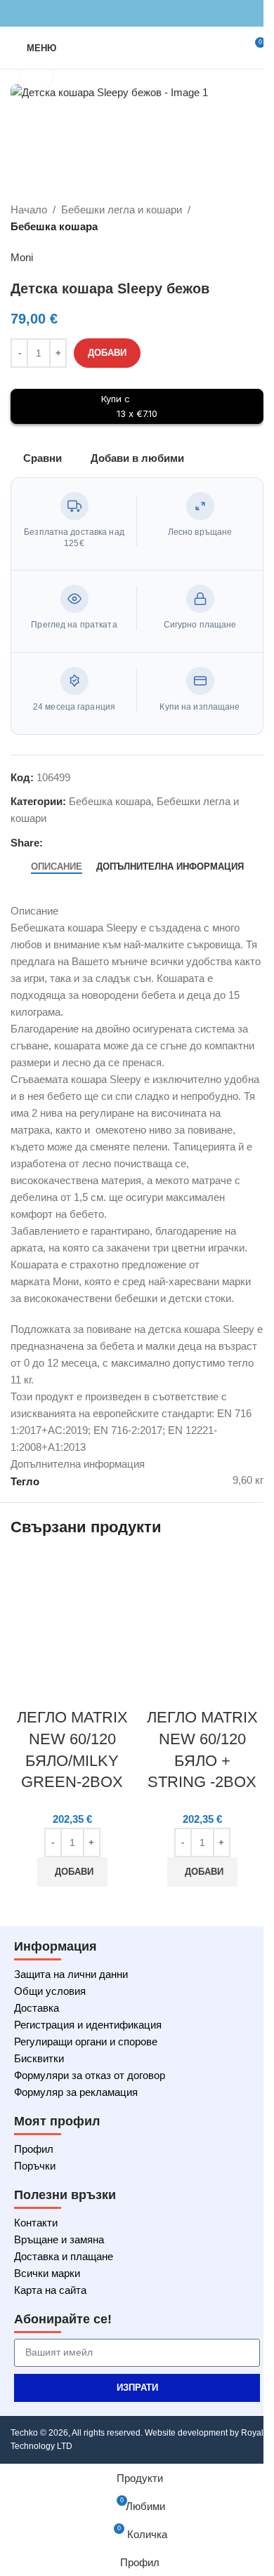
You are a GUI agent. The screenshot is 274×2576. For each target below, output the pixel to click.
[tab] (57, 867)
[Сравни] (32, 1689)
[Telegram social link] (171, 14)
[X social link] (120, 14)
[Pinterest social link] (137, 14)
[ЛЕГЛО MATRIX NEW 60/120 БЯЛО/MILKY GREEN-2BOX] (72, 1613)
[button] (72, 1872)
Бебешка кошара (54, 226)
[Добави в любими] (107, 1689)
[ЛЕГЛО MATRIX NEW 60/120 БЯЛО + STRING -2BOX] (202, 1613)
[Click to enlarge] (37, 75)
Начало (29, 210)
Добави (107, 353)
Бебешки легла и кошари (122, 210)
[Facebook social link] (103, 14)
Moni (22, 257)
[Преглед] (70, 1689)
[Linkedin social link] (154, 14)
